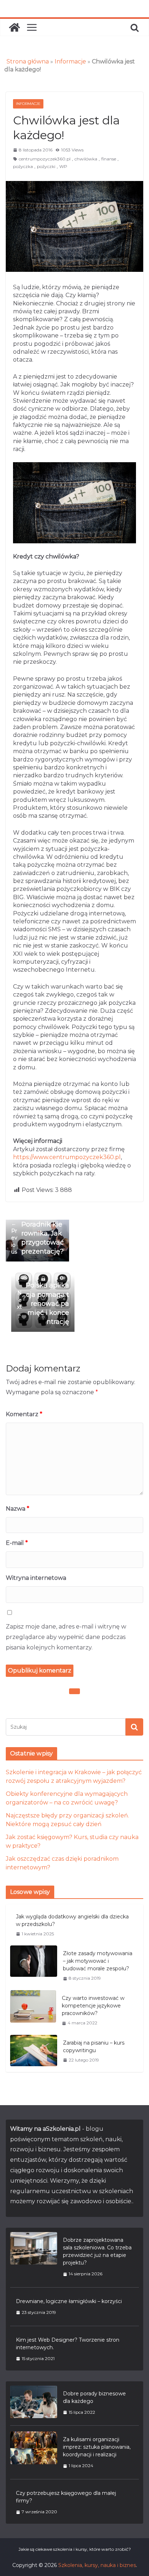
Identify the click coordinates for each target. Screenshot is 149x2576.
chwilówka (86, 159)
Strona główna (28, 61)
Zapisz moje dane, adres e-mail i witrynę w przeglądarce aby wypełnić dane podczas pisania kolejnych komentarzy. (66, 1637)
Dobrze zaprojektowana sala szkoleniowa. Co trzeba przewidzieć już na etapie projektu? (97, 2251)
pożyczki (46, 166)
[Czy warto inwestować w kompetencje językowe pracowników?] (33, 2010)
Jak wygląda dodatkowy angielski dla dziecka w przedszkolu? (72, 1920)
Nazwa (18, 1509)
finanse (109, 159)
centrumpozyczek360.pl (45, 159)
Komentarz (24, 1414)
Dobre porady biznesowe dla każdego (94, 2397)
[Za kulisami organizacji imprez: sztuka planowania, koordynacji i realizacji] (34, 2452)
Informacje (70, 61)
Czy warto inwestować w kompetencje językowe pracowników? (93, 2006)
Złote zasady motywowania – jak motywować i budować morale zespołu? (98, 1961)
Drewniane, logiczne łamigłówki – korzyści (69, 2301)
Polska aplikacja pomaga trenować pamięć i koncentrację (43, 1304)
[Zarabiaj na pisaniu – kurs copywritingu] (34, 2051)
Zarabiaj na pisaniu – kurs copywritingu (94, 2047)
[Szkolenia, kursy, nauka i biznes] (14, 27)
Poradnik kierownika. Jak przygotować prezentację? (37, 1238)
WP (63, 166)
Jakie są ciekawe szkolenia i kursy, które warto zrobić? (75, 2549)
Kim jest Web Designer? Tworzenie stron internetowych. (68, 2344)
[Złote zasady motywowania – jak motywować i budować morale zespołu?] (34, 1966)
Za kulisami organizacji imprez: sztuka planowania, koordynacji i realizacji (97, 2447)
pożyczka (23, 166)
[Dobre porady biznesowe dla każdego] (34, 2403)
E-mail (17, 1543)
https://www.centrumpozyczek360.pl (67, 1157)
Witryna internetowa (36, 1578)
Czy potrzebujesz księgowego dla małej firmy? (66, 2497)
